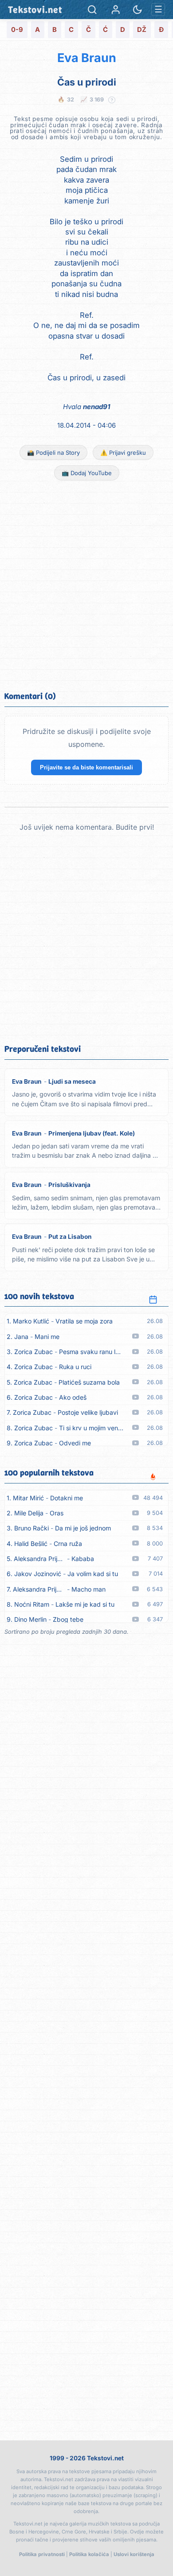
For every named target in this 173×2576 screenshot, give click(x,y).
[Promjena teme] (137, 10)
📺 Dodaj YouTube (87, 473)
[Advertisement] (86, 585)
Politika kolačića (89, 2554)
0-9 (17, 30)
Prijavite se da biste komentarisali (86, 767)
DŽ (142, 30)
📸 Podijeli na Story (53, 453)
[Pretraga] (92, 10)
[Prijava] (116, 10)
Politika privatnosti (42, 2554)
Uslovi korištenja (134, 2554)
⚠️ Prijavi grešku (123, 453)
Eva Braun (87, 58)
